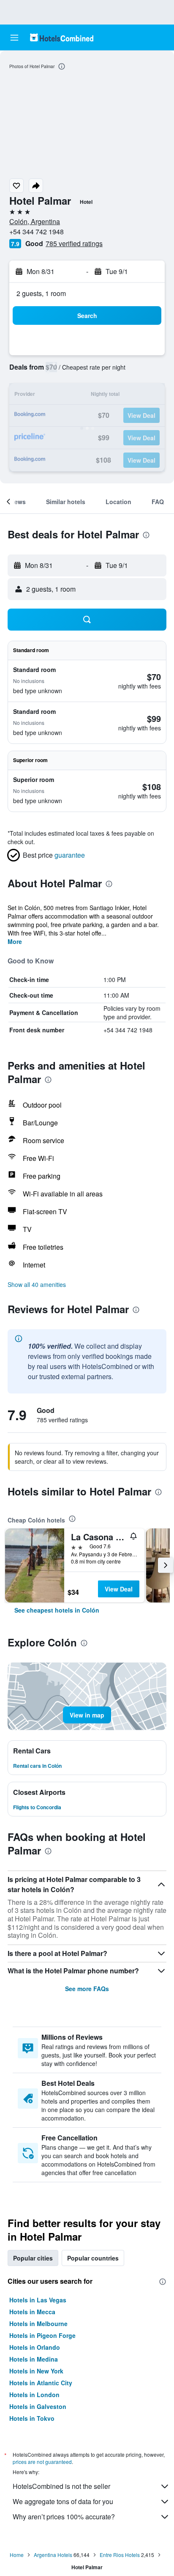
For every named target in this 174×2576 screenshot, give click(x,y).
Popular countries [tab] (93, 2258)
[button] (14, 38)
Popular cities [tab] (33, 2258)
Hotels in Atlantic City (41, 2383)
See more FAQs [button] (87, 1989)
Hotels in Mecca (32, 2312)
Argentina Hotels (53, 2555)
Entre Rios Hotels (120, 2555)
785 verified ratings (74, 243)
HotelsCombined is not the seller (61, 2486)
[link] (57, 1610)
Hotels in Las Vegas (38, 2300)
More (15, 941)
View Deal (119, 1589)
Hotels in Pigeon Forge (42, 2335)
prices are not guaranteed (42, 2462)
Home (17, 2555)
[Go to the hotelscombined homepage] (62, 37)
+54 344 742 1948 (37, 232)
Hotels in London (34, 2395)
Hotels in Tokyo (32, 2418)
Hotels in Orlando (35, 2347)
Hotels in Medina (34, 2359)
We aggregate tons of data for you (63, 2501)
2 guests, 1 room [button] (41, 293)
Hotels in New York (36, 2371)
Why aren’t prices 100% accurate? (64, 2517)
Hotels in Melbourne (38, 2324)
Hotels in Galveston (38, 2406)
